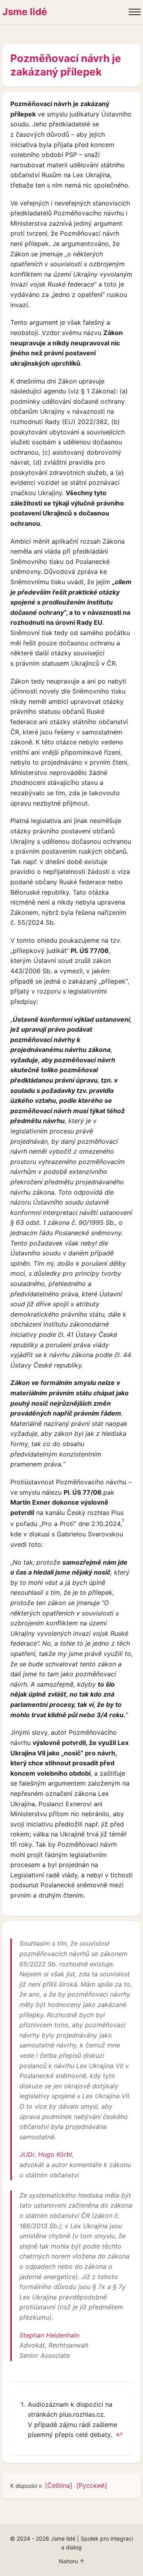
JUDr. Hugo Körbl (46, 2154)
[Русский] (92, 2485)
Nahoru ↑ (72, 2561)
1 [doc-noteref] (123, 1520)
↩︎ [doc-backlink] (119, 2435)
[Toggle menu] (135, 12)
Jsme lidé (25, 12)
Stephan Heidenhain (49, 2335)
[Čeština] (59, 2485)
